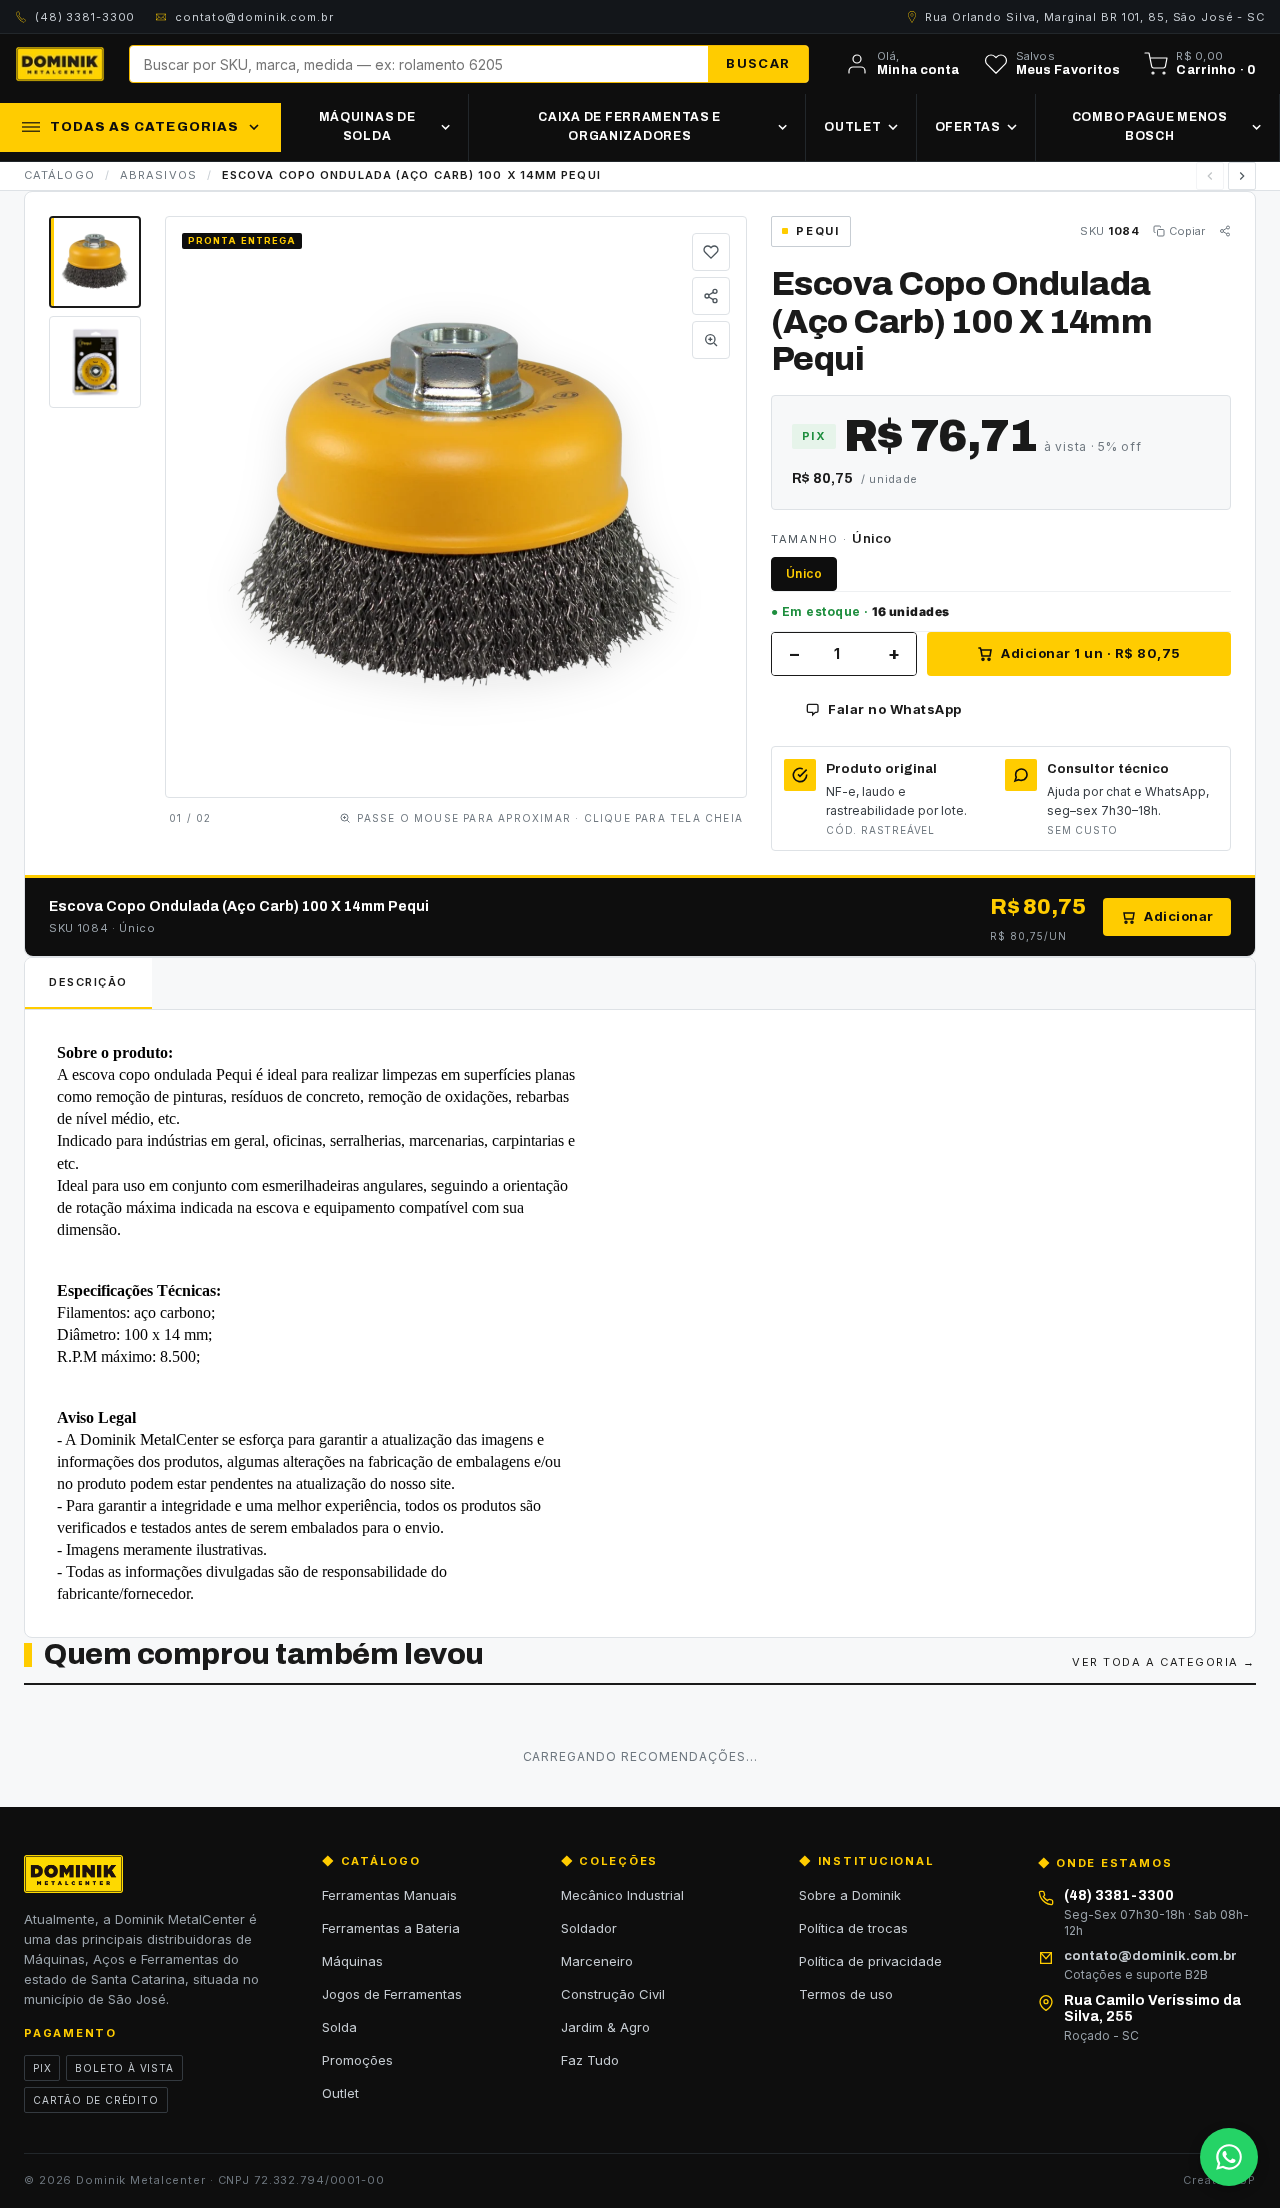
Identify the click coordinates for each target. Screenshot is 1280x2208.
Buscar (758, 63)
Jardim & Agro (605, 2027)
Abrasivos (158, 175)
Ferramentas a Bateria (391, 1928)
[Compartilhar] (711, 296)
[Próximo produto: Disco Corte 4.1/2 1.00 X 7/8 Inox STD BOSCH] (1242, 176)
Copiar (1187, 231)
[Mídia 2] (95, 362)
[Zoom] (711, 340)
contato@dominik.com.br (254, 17)
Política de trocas (853, 1928)
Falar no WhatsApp (895, 709)
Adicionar (1179, 916)
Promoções (357, 2060)
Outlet (340, 2093)
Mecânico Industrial (622, 1895)
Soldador (589, 1928)
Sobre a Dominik (850, 1895)
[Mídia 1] (95, 262)
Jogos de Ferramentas (392, 1994)
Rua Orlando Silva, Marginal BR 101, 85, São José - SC (1095, 17)
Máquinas (352, 1961)
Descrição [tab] (88, 982)
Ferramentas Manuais (389, 1895)
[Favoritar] (711, 252)
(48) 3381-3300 (85, 17)
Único (804, 573)
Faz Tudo (590, 2060)
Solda (339, 2027)
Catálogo (59, 175)
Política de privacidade (870, 1961)
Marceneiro (597, 1961)
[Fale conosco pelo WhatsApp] (1229, 2157)
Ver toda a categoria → (1164, 1662)
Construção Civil (613, 1994)
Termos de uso (846, 1994)
